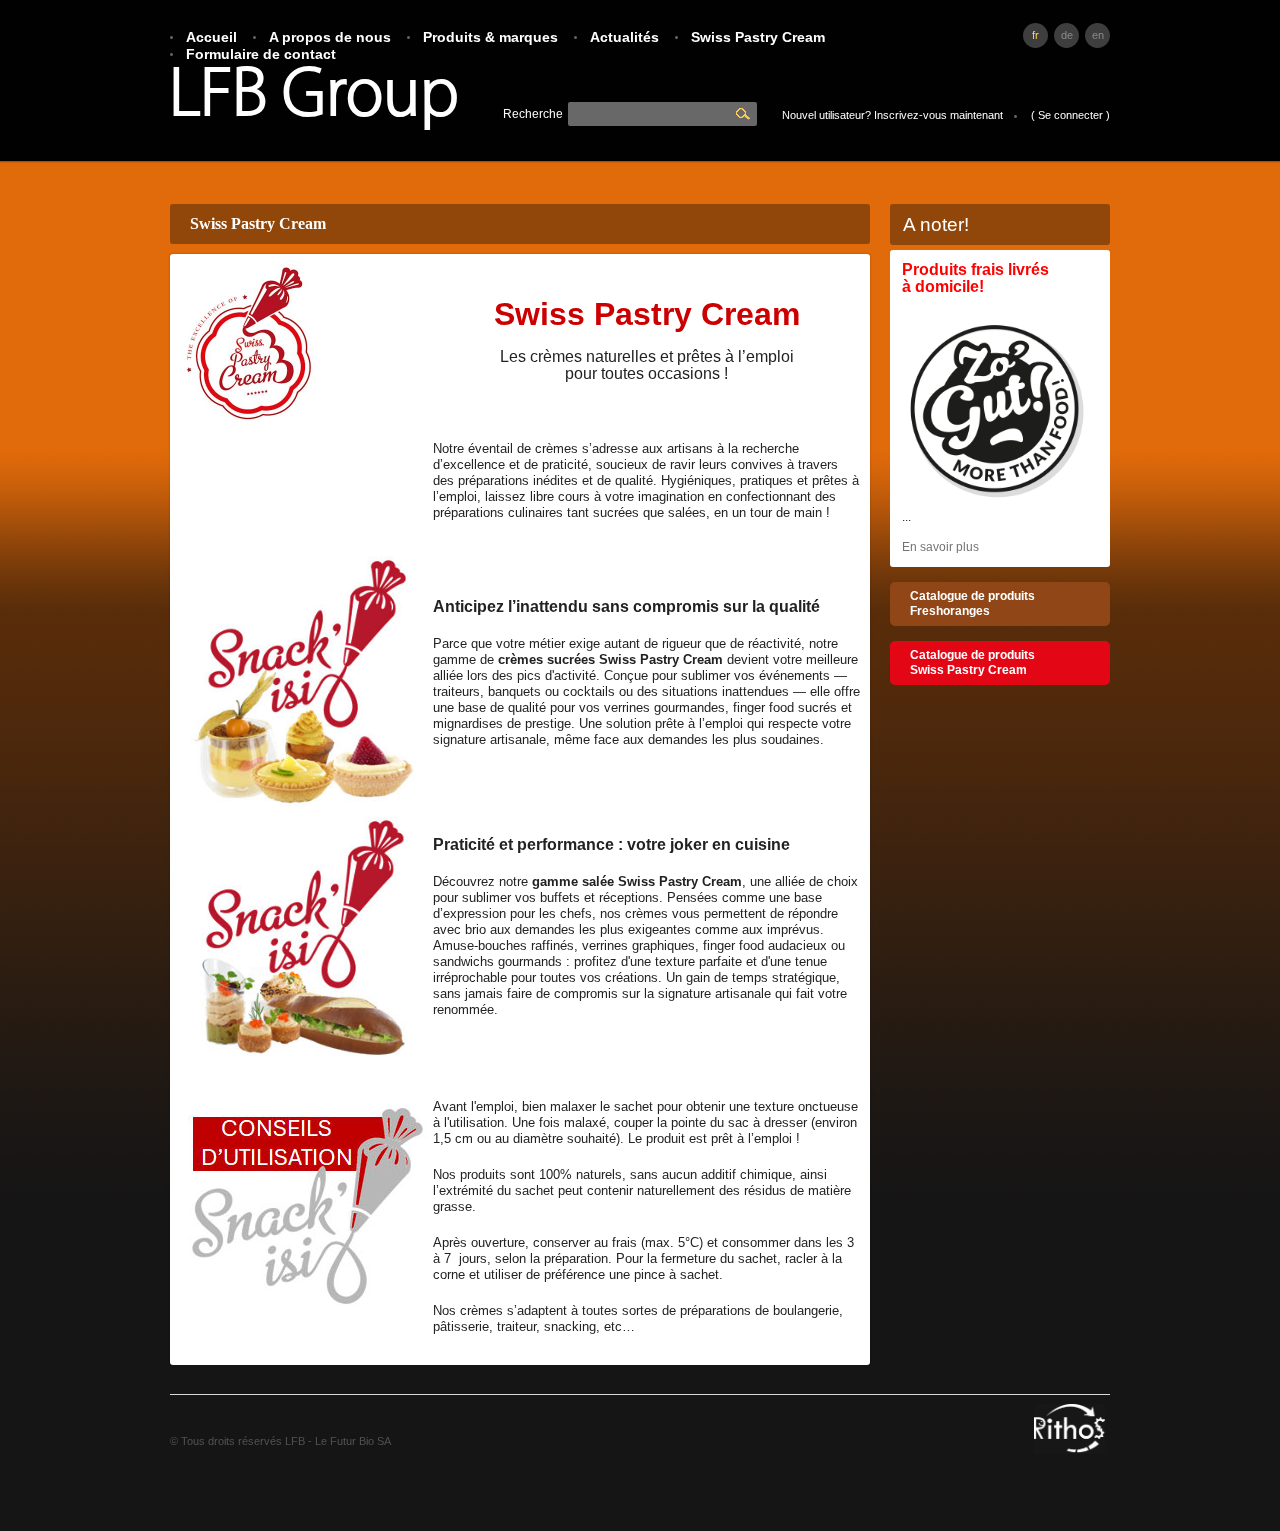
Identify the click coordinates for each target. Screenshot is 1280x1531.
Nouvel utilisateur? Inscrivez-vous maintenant (892, 115)
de (1067, 35)
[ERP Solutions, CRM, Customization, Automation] (1069, 1450)
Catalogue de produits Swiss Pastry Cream (972, 662)
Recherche (745, 114)
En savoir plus (940, 547)
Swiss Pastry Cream (758, 37)
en (1098, 35)
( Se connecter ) (1070, 115)
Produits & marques (490, 37)
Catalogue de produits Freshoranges (972, 603)
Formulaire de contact (261, 54)
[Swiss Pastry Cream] (997, 502)
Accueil (211, 37)
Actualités (624, 37)
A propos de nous (330, 37)
